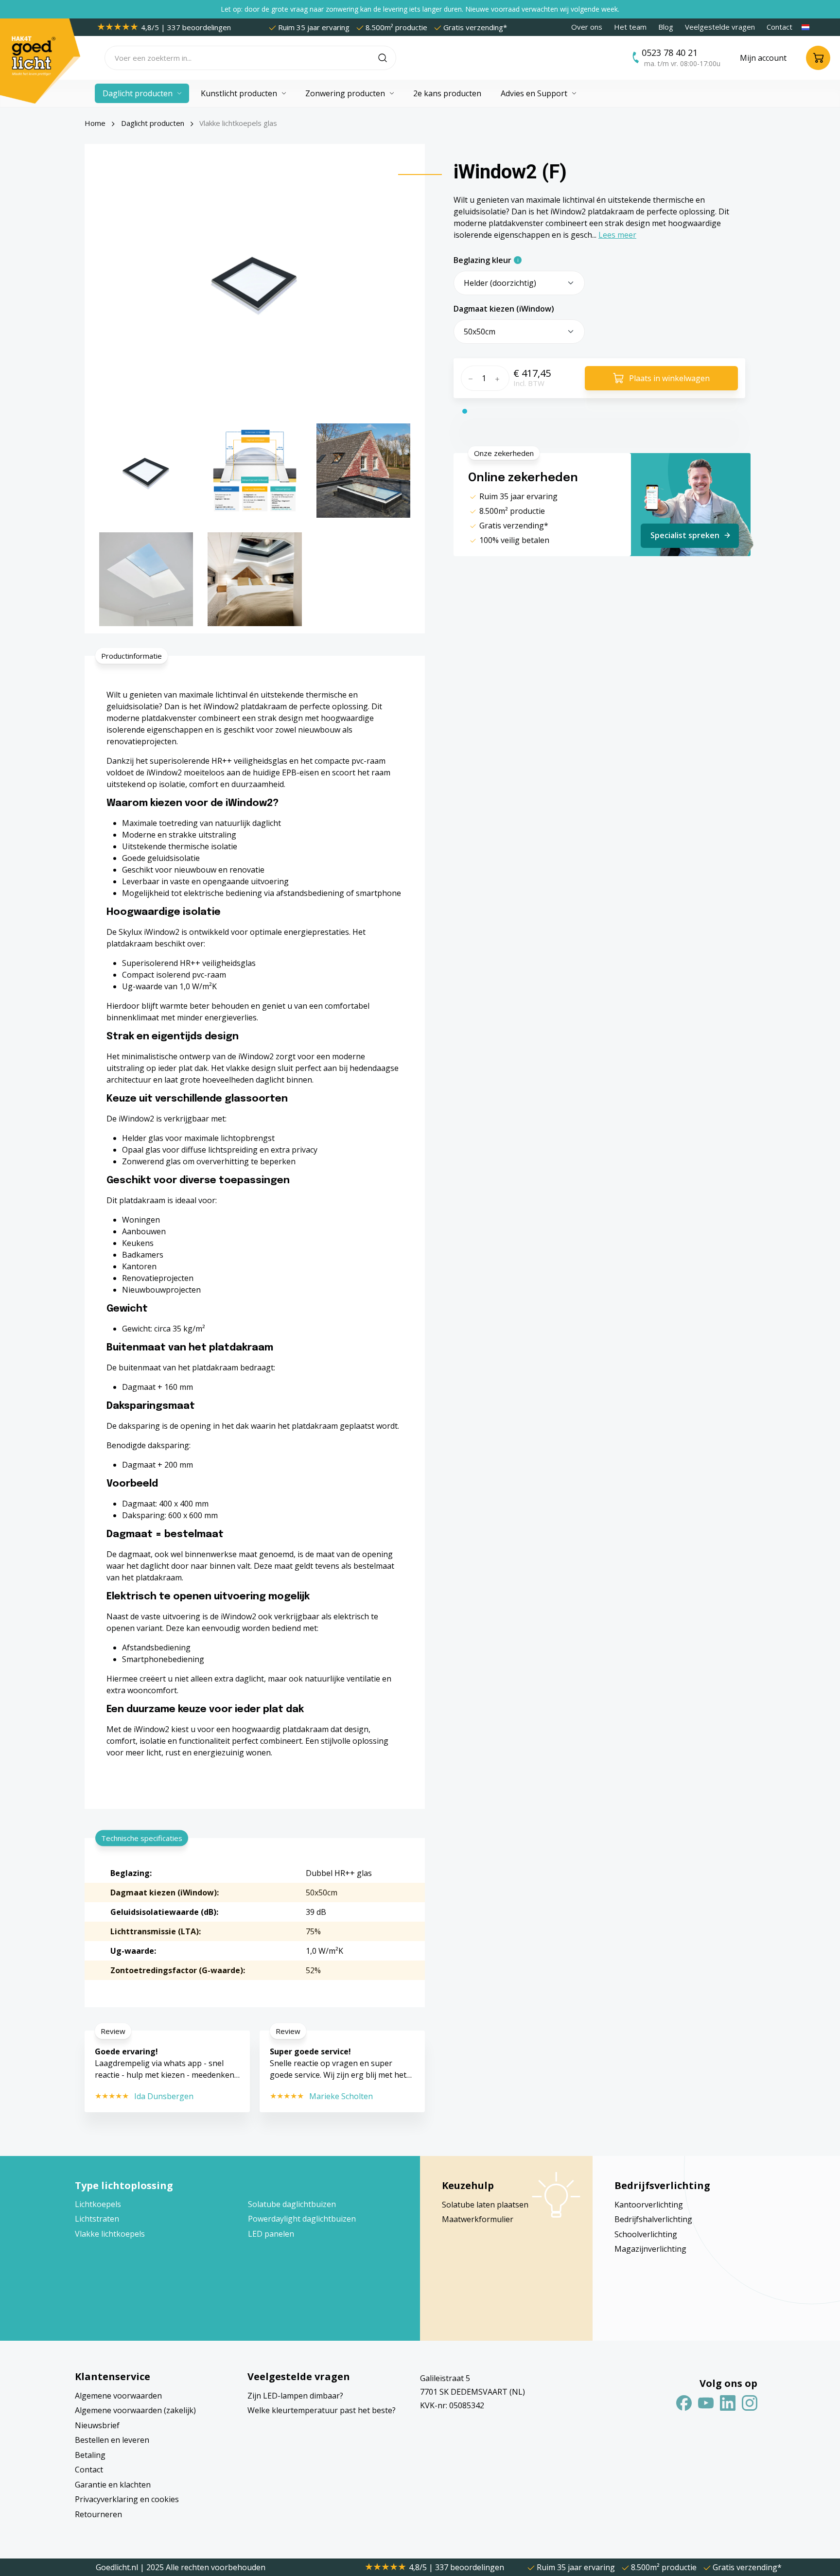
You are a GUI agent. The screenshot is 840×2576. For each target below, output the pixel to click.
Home (95, 123)
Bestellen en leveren (112, 2440)
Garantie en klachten (113, 2485)
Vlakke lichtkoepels (110, 2234)
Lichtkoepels (98, 2204)
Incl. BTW (529, 383)
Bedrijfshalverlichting (653, 2219)
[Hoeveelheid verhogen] (500, 378)
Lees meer (617, 235)
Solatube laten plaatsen (485, 2205)
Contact (779, 27)
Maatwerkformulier (478, 2219)
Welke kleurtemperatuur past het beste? (322, 2410)
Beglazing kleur (482, 260)
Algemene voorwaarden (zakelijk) (135, 2410)
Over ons (587, 27)
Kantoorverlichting (649, 2205)
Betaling (90, 2455)
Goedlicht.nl (118, 2567)
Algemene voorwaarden (118, 2396)
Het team (630, 27)
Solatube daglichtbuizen (292, 2204)
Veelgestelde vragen (720, 27)
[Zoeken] (387, 58)
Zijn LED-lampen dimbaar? (295, 2396)
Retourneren (98, 2514)
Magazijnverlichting (650, 2249)
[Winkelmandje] (818, 58)
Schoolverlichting (646, 2234)
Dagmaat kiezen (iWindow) (504, 309)
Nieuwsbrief (97, 2425)
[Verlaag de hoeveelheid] (469, 378)
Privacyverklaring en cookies (127, 2499)
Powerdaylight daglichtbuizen (302, 2219)
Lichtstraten (97, 2219)
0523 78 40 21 (670, 53)
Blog (666, 27)
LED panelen (271, 2234)
